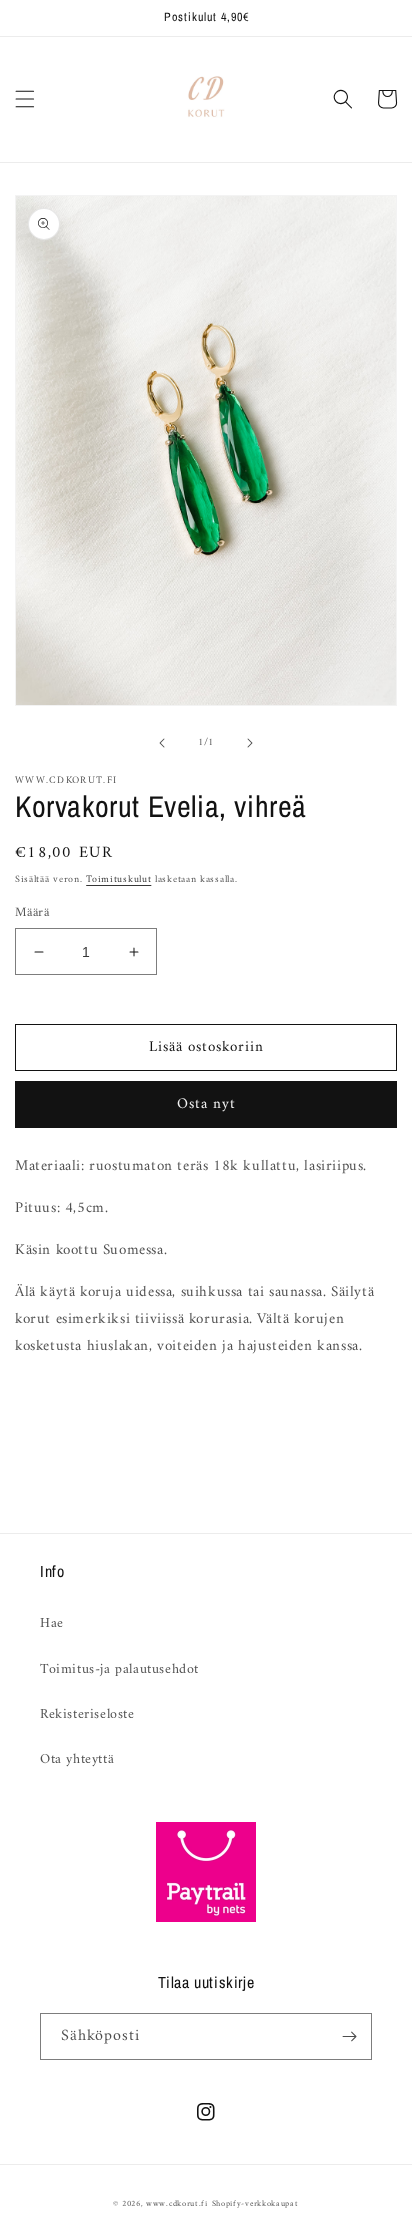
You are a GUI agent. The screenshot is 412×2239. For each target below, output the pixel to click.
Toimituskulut (118, 879)
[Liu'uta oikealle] (250, 743)
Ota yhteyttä (77, 1759)
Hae (52, 1623)
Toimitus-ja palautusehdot (119, 1669)
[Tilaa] (349, 2036)
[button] (25, 99)
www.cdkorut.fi (177, 2204)
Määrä (32, 913)
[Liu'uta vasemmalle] (162, 743)
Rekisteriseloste (87, 1714)
